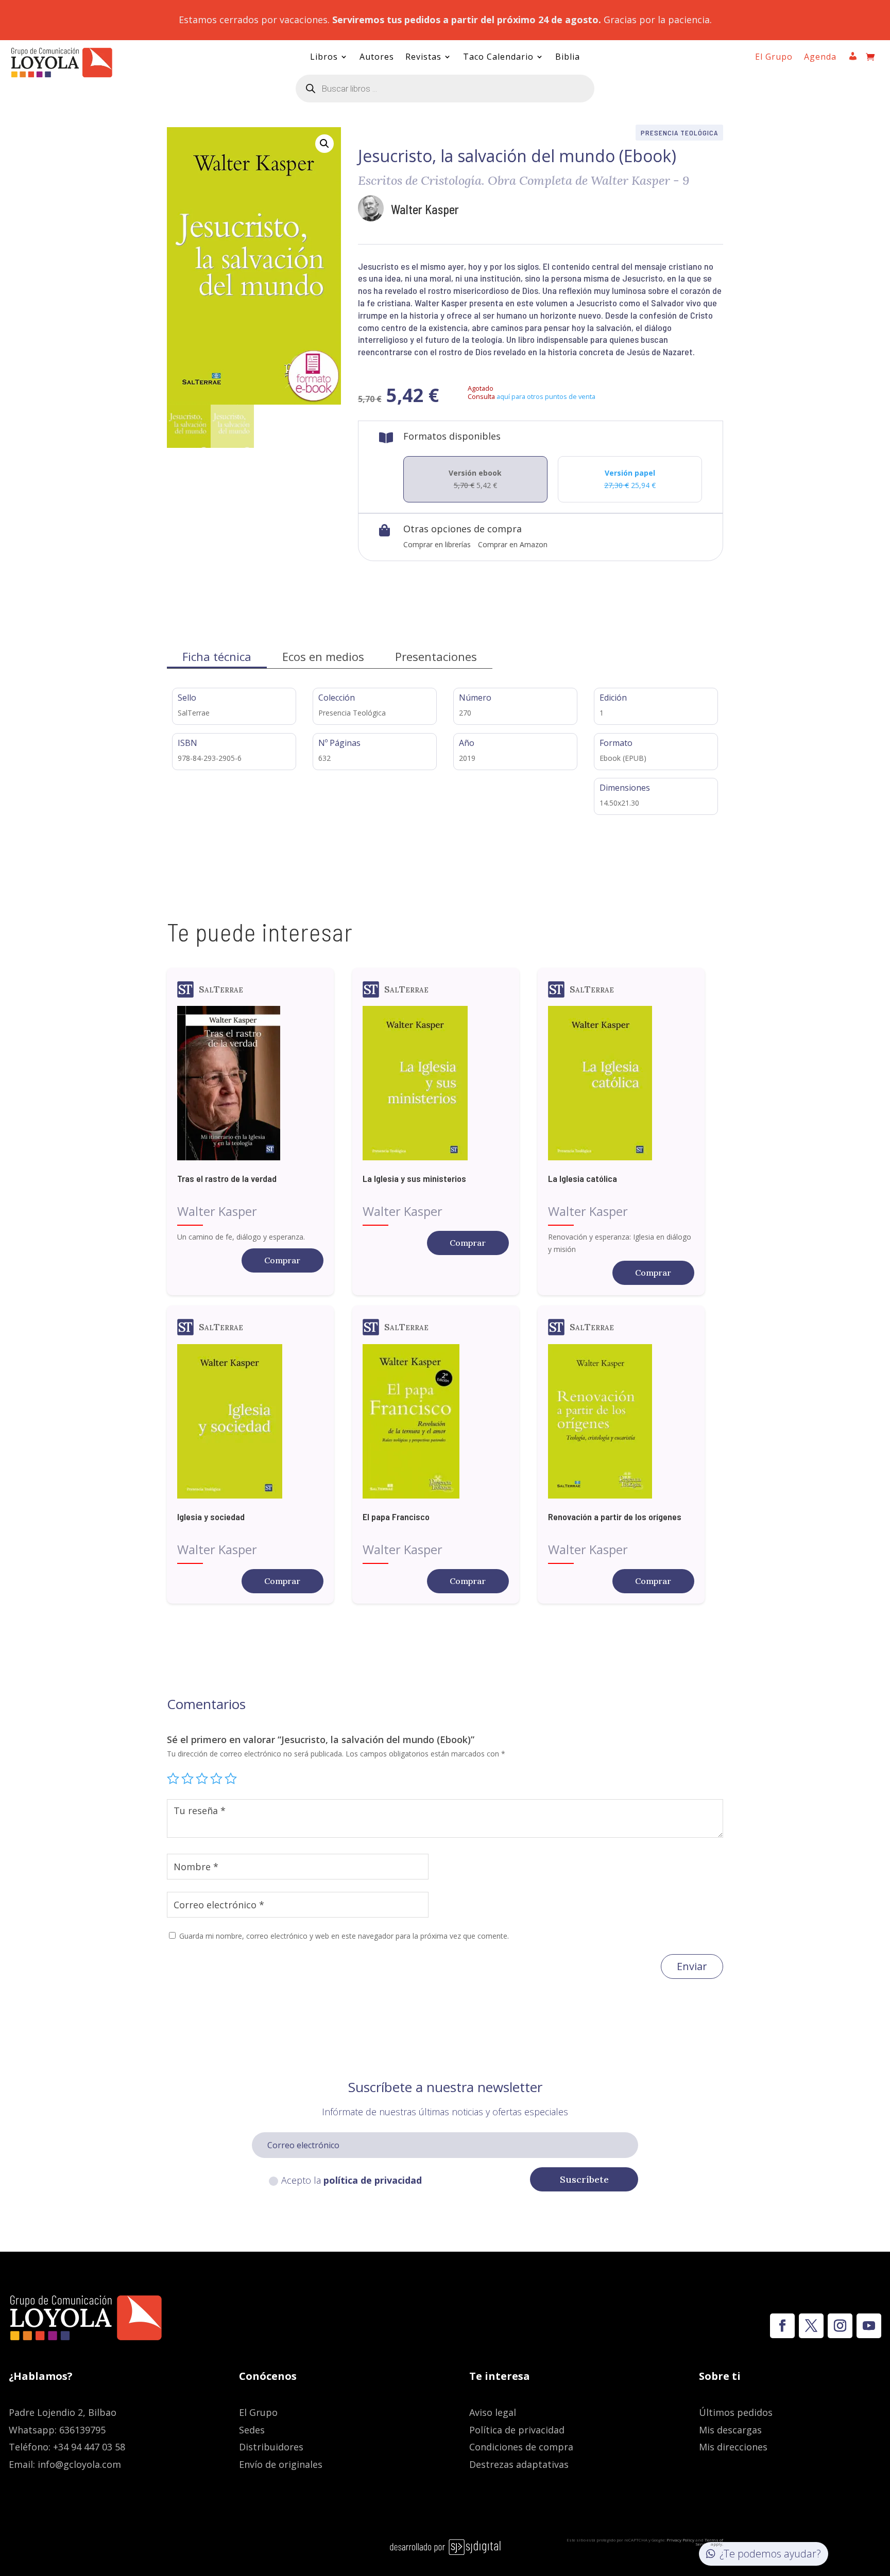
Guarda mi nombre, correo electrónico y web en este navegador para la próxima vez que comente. (344, 1936)
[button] (324, 144)
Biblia (568, 58)
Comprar (282, 1260)
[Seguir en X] (811, 2326)
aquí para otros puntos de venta (546, 396)
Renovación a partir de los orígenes (615, 1517)
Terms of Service (709, 2542)
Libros (324, 58)
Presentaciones (436, 656)
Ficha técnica (217, 656)
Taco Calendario (498, 58)
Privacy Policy (680, 2540)
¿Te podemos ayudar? (770, 2554)
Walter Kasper (425, 209)
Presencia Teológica (679, 133)
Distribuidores (271, 2447)
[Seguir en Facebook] (782, 2326)
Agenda (820, 58)
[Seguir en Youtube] (869, 2326)
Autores (377, 58)
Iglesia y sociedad (211, 1517)
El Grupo (774, 58)
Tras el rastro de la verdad (227, 1178)
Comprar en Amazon (513, 544)
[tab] (217, 657)
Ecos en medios (323, 656)
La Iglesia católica (583, 1178)
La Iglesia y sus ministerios (414, 1178)
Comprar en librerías (437, 544)
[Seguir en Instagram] (840, 2326)
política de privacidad (373, 2180)
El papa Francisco (396, 1517)
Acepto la (352, 2180)
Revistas (423, 58)
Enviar (692, 1966)
